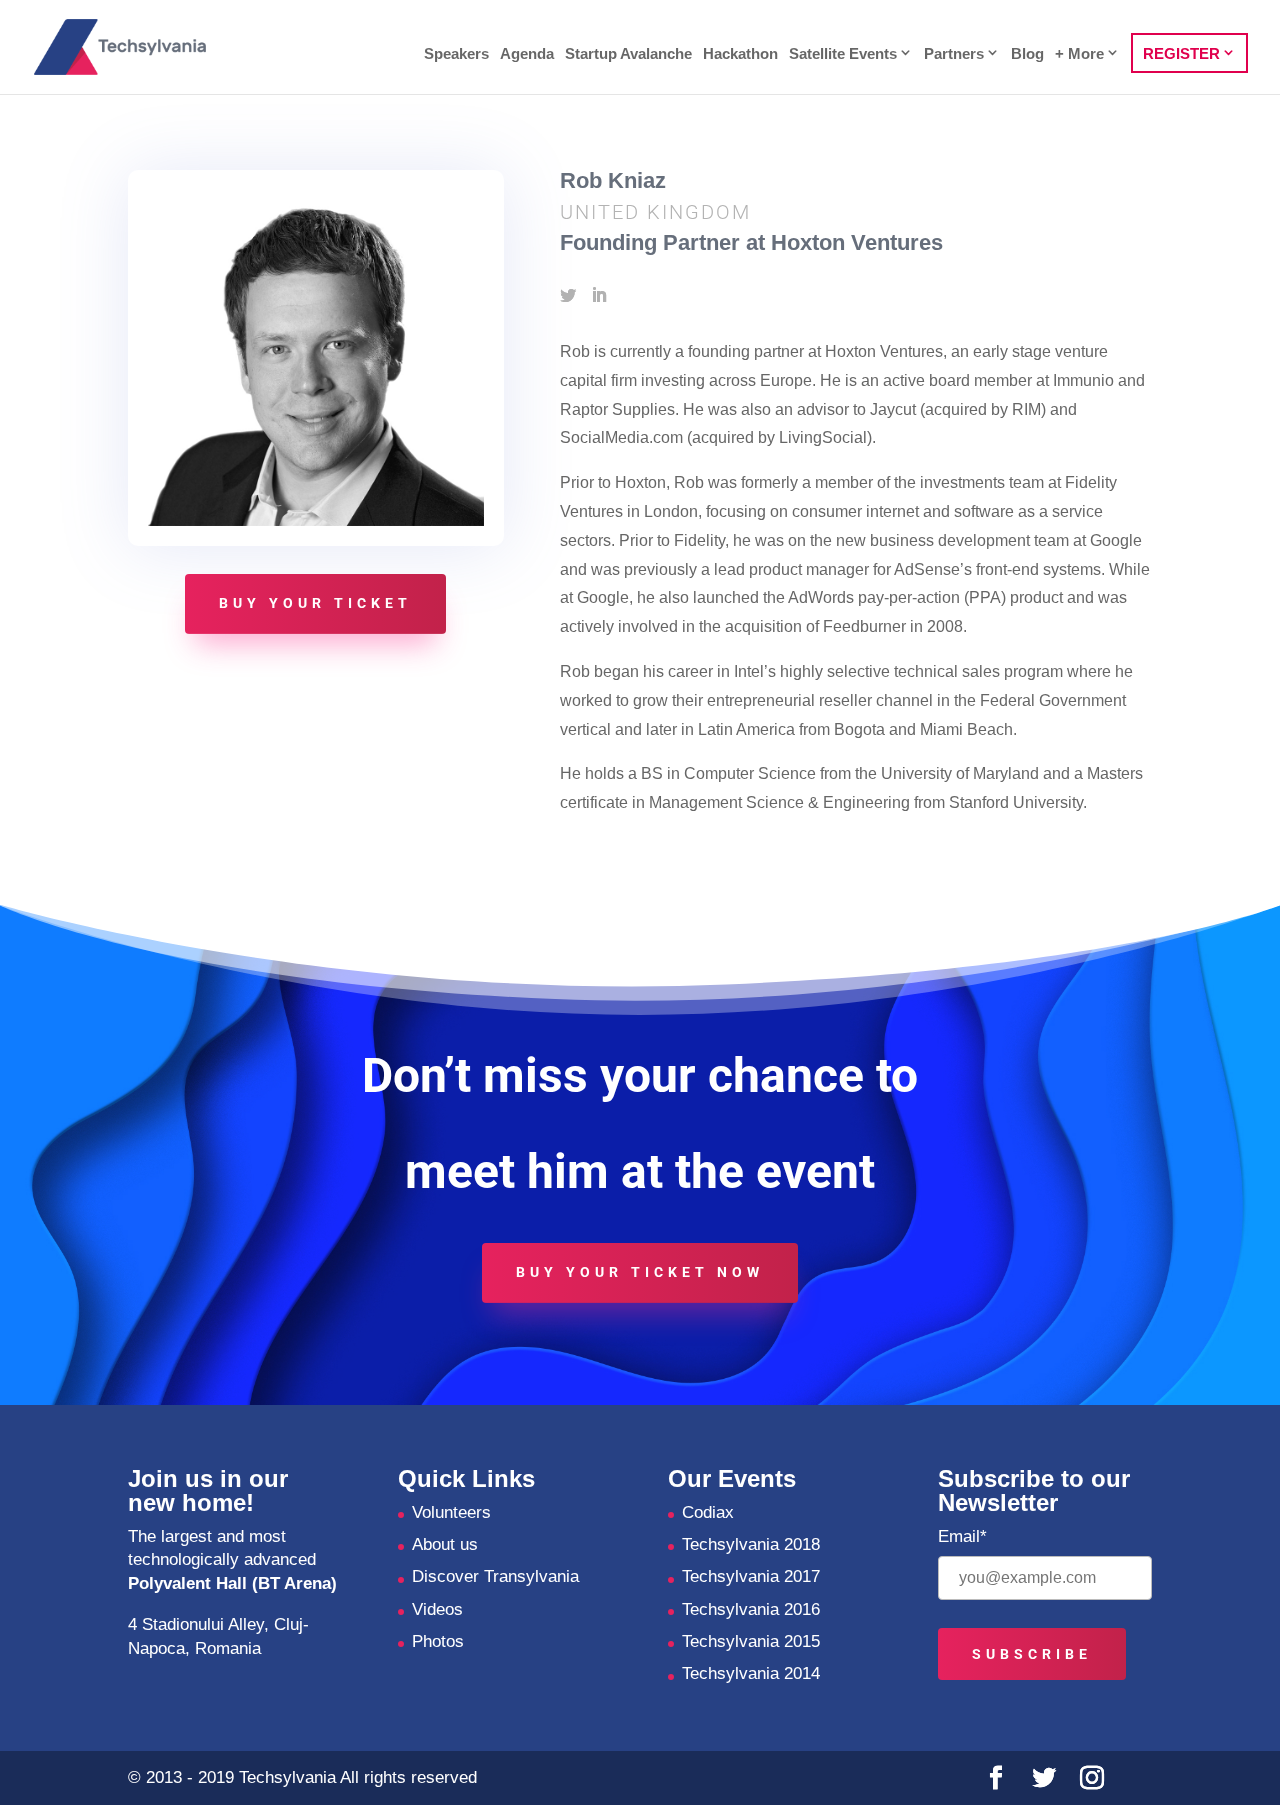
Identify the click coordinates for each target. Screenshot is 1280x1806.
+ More (1079, 53)
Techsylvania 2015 (751, 1641)
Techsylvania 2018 (751, 1544)
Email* (962, 1536)
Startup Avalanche (628, 54)
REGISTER (1181, 53)
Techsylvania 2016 (751, 1609)
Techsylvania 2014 (751, 1673)
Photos (438, 1641)
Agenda (527, 54)
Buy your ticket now (640, 1272)
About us (445, 1544)
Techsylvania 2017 (751, 1576)
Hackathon (740, 54)
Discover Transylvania (495, 1576)
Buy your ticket (315, 603)
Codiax (708, 1512)
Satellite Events (843, 53)
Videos (437, 1609)
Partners (954, 53)
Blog (1027, 54)
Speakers (456, 54)
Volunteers (451, 1512)
